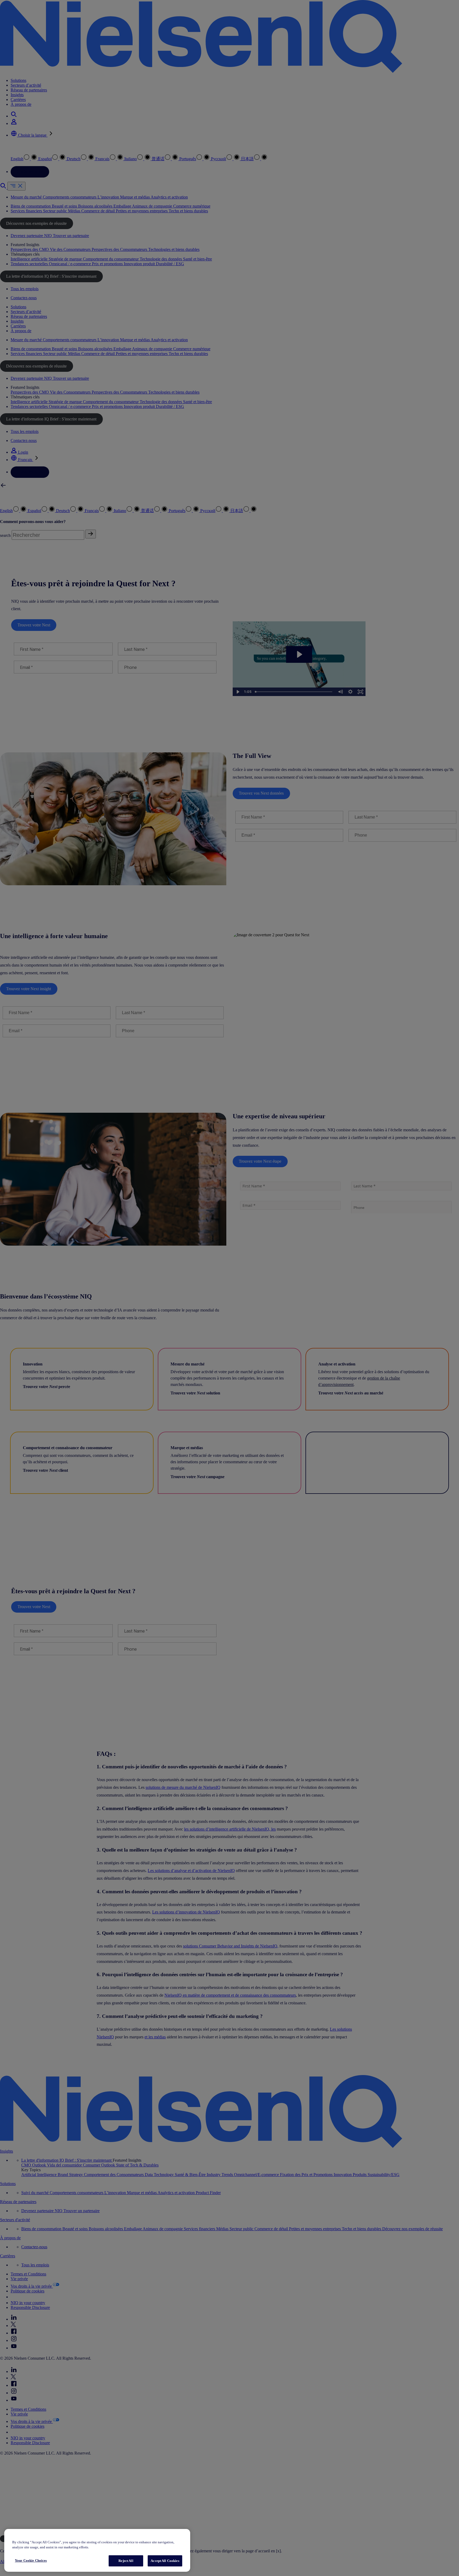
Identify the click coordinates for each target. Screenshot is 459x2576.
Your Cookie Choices (31, 2560)
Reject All (126, 2561)
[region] (97, 2550)
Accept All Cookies (165, 2561)
